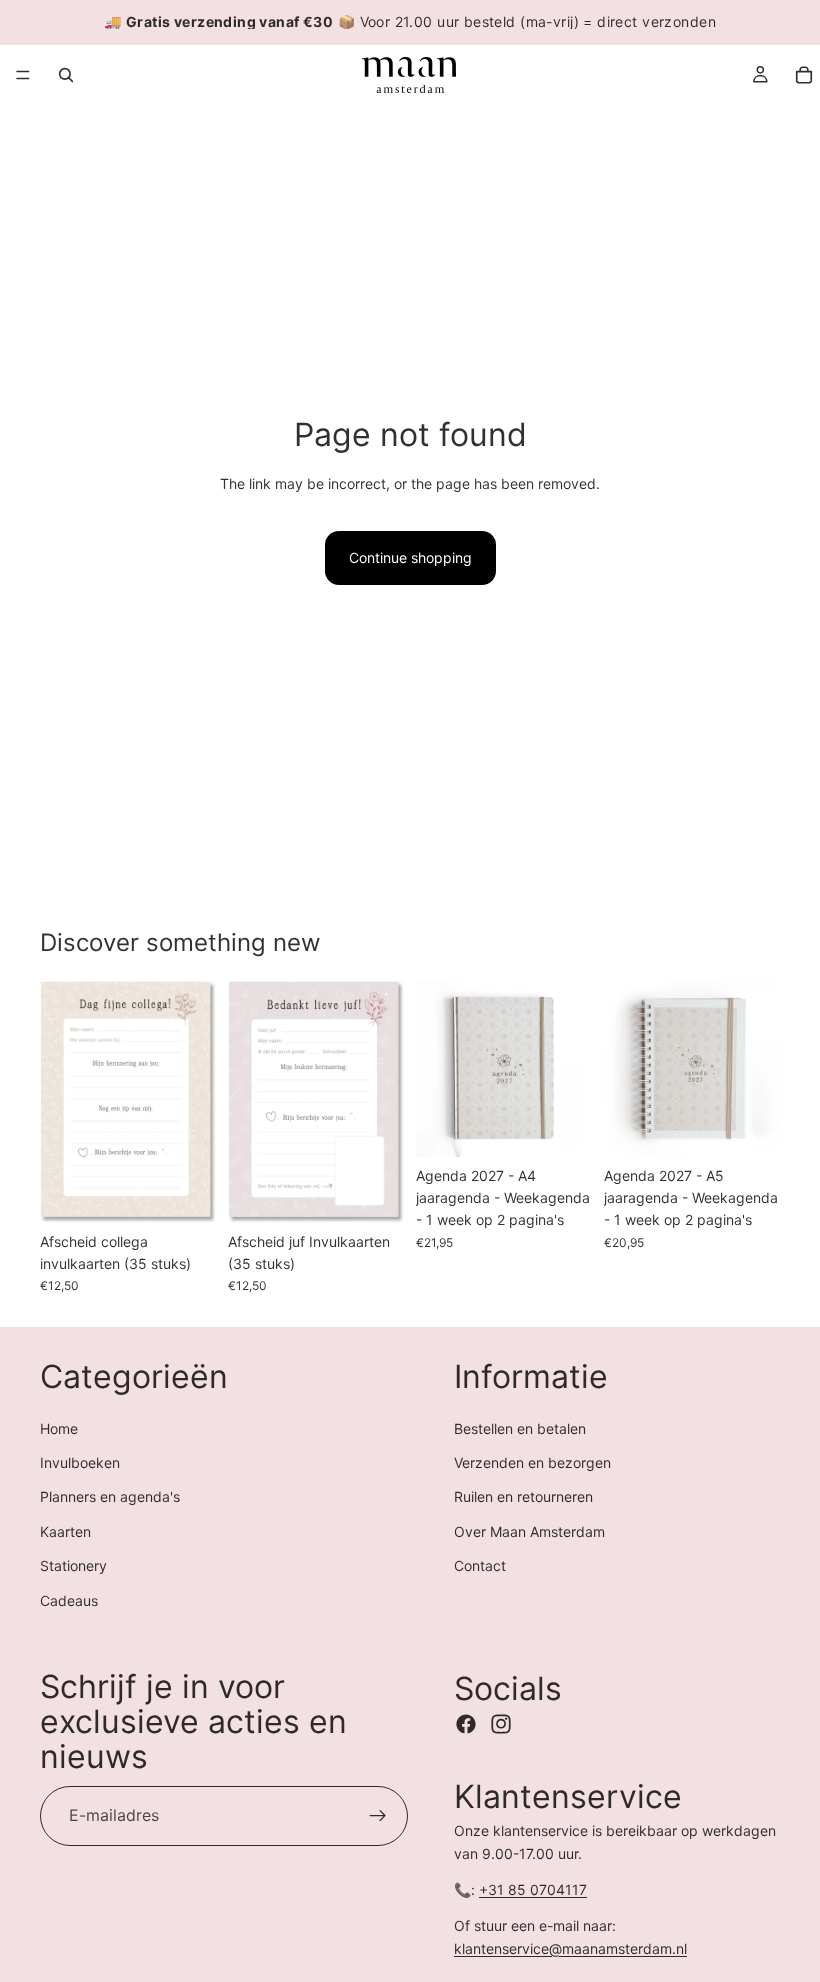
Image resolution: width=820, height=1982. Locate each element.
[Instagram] (501, 1724)
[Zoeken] (66, 75)
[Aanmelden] (378, 1816)
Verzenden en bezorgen (532, 1462)
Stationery (73, 1565)
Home (59, 1428)
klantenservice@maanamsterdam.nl (570, 1948)
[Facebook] (466, 1724)
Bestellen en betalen (520, 1428)
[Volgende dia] (194, 1102)
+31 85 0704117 (533, 1889)
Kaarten (65, 1531)
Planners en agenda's (110, 1497)
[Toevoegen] (185, 1192)
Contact (480, 1565)
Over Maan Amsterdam (529, 1531)
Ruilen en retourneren (523, 1497)
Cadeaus (69, 1600)
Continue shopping (410, 557)
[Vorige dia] (62, 1102)
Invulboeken (80, 1462)
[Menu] (23, 75)
